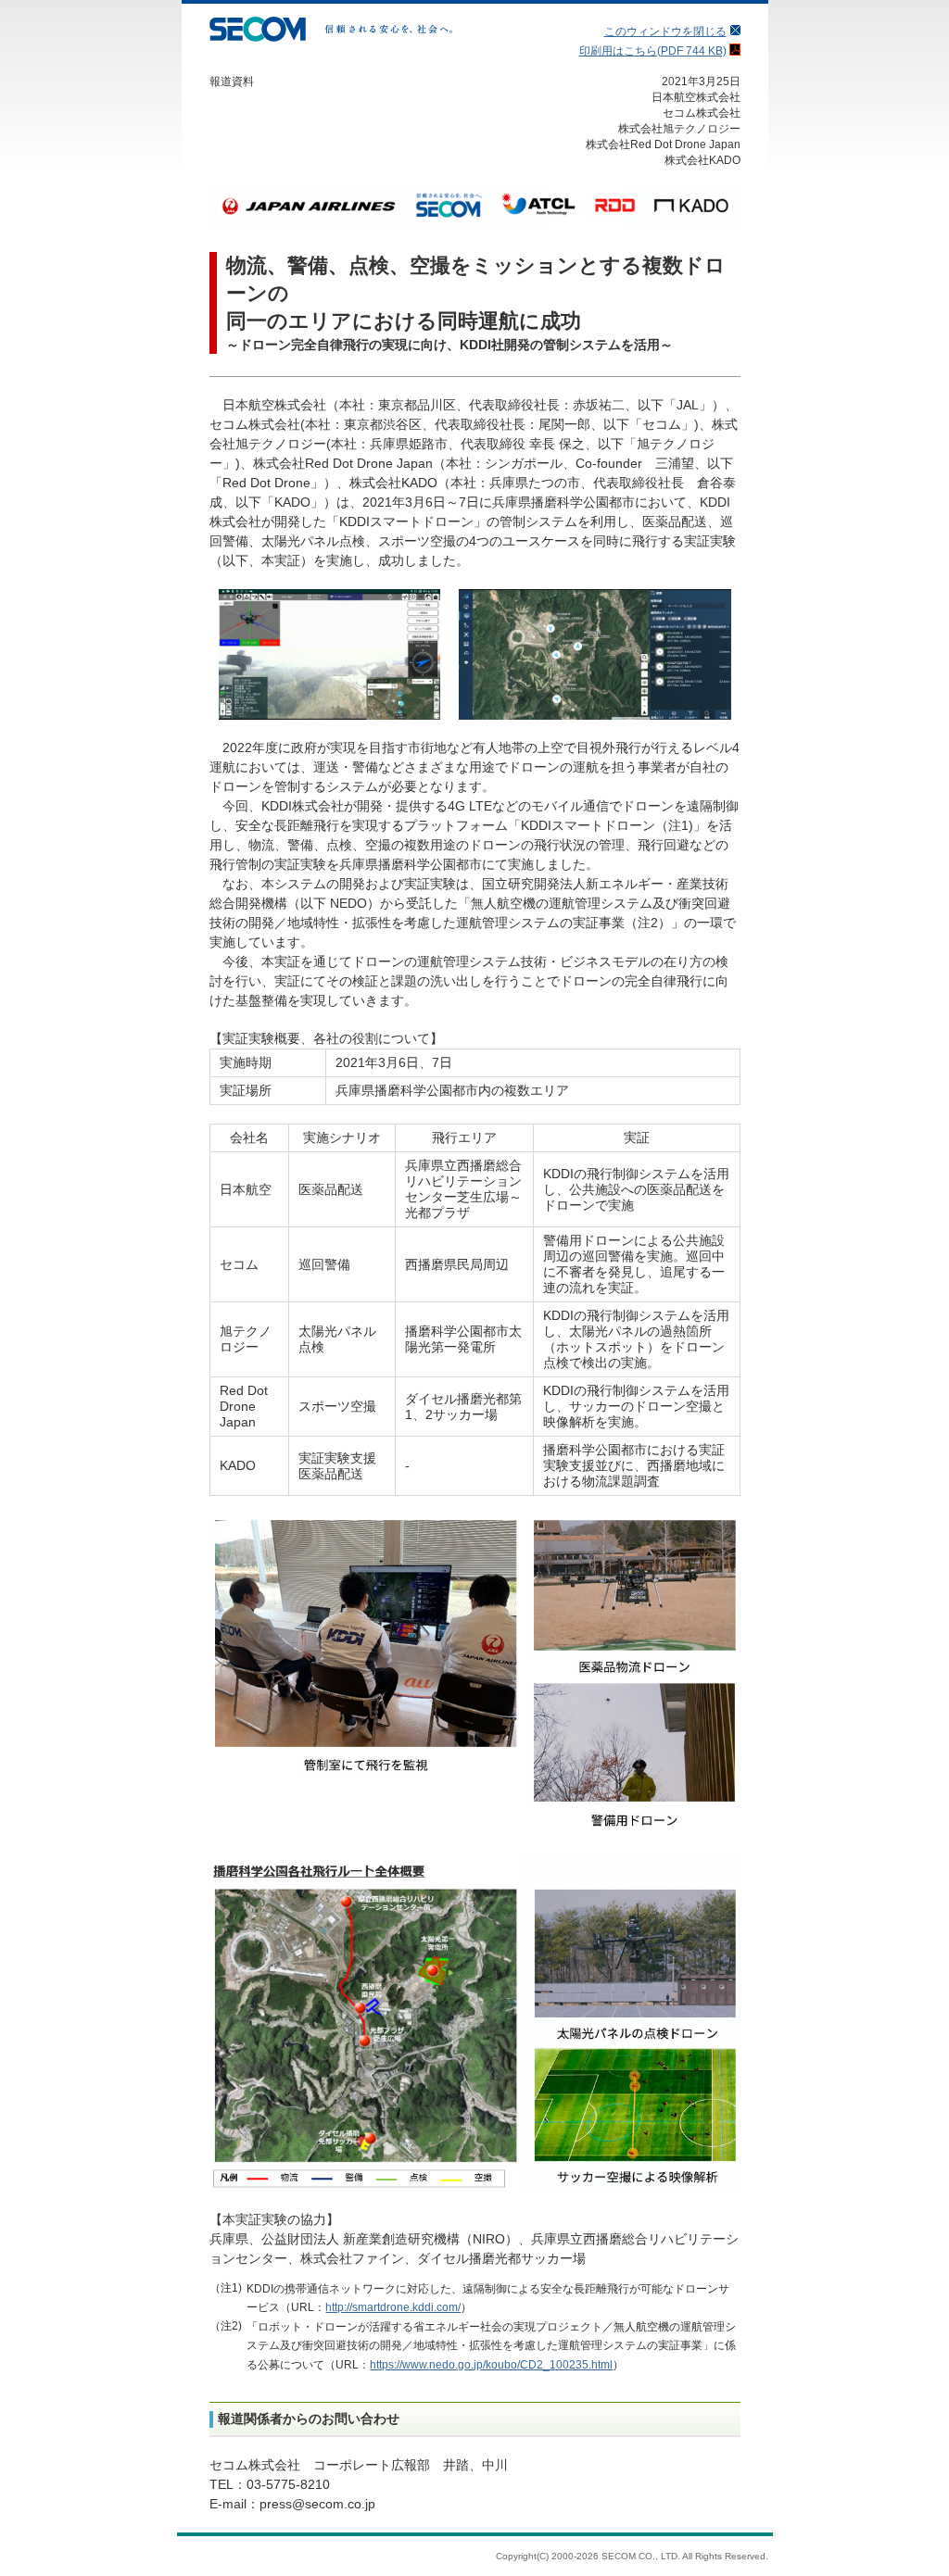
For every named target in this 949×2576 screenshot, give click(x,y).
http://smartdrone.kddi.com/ (393, 2307)
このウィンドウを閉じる (665, 31)
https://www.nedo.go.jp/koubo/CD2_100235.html (491, 2365)
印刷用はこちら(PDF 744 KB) (653, 51)
